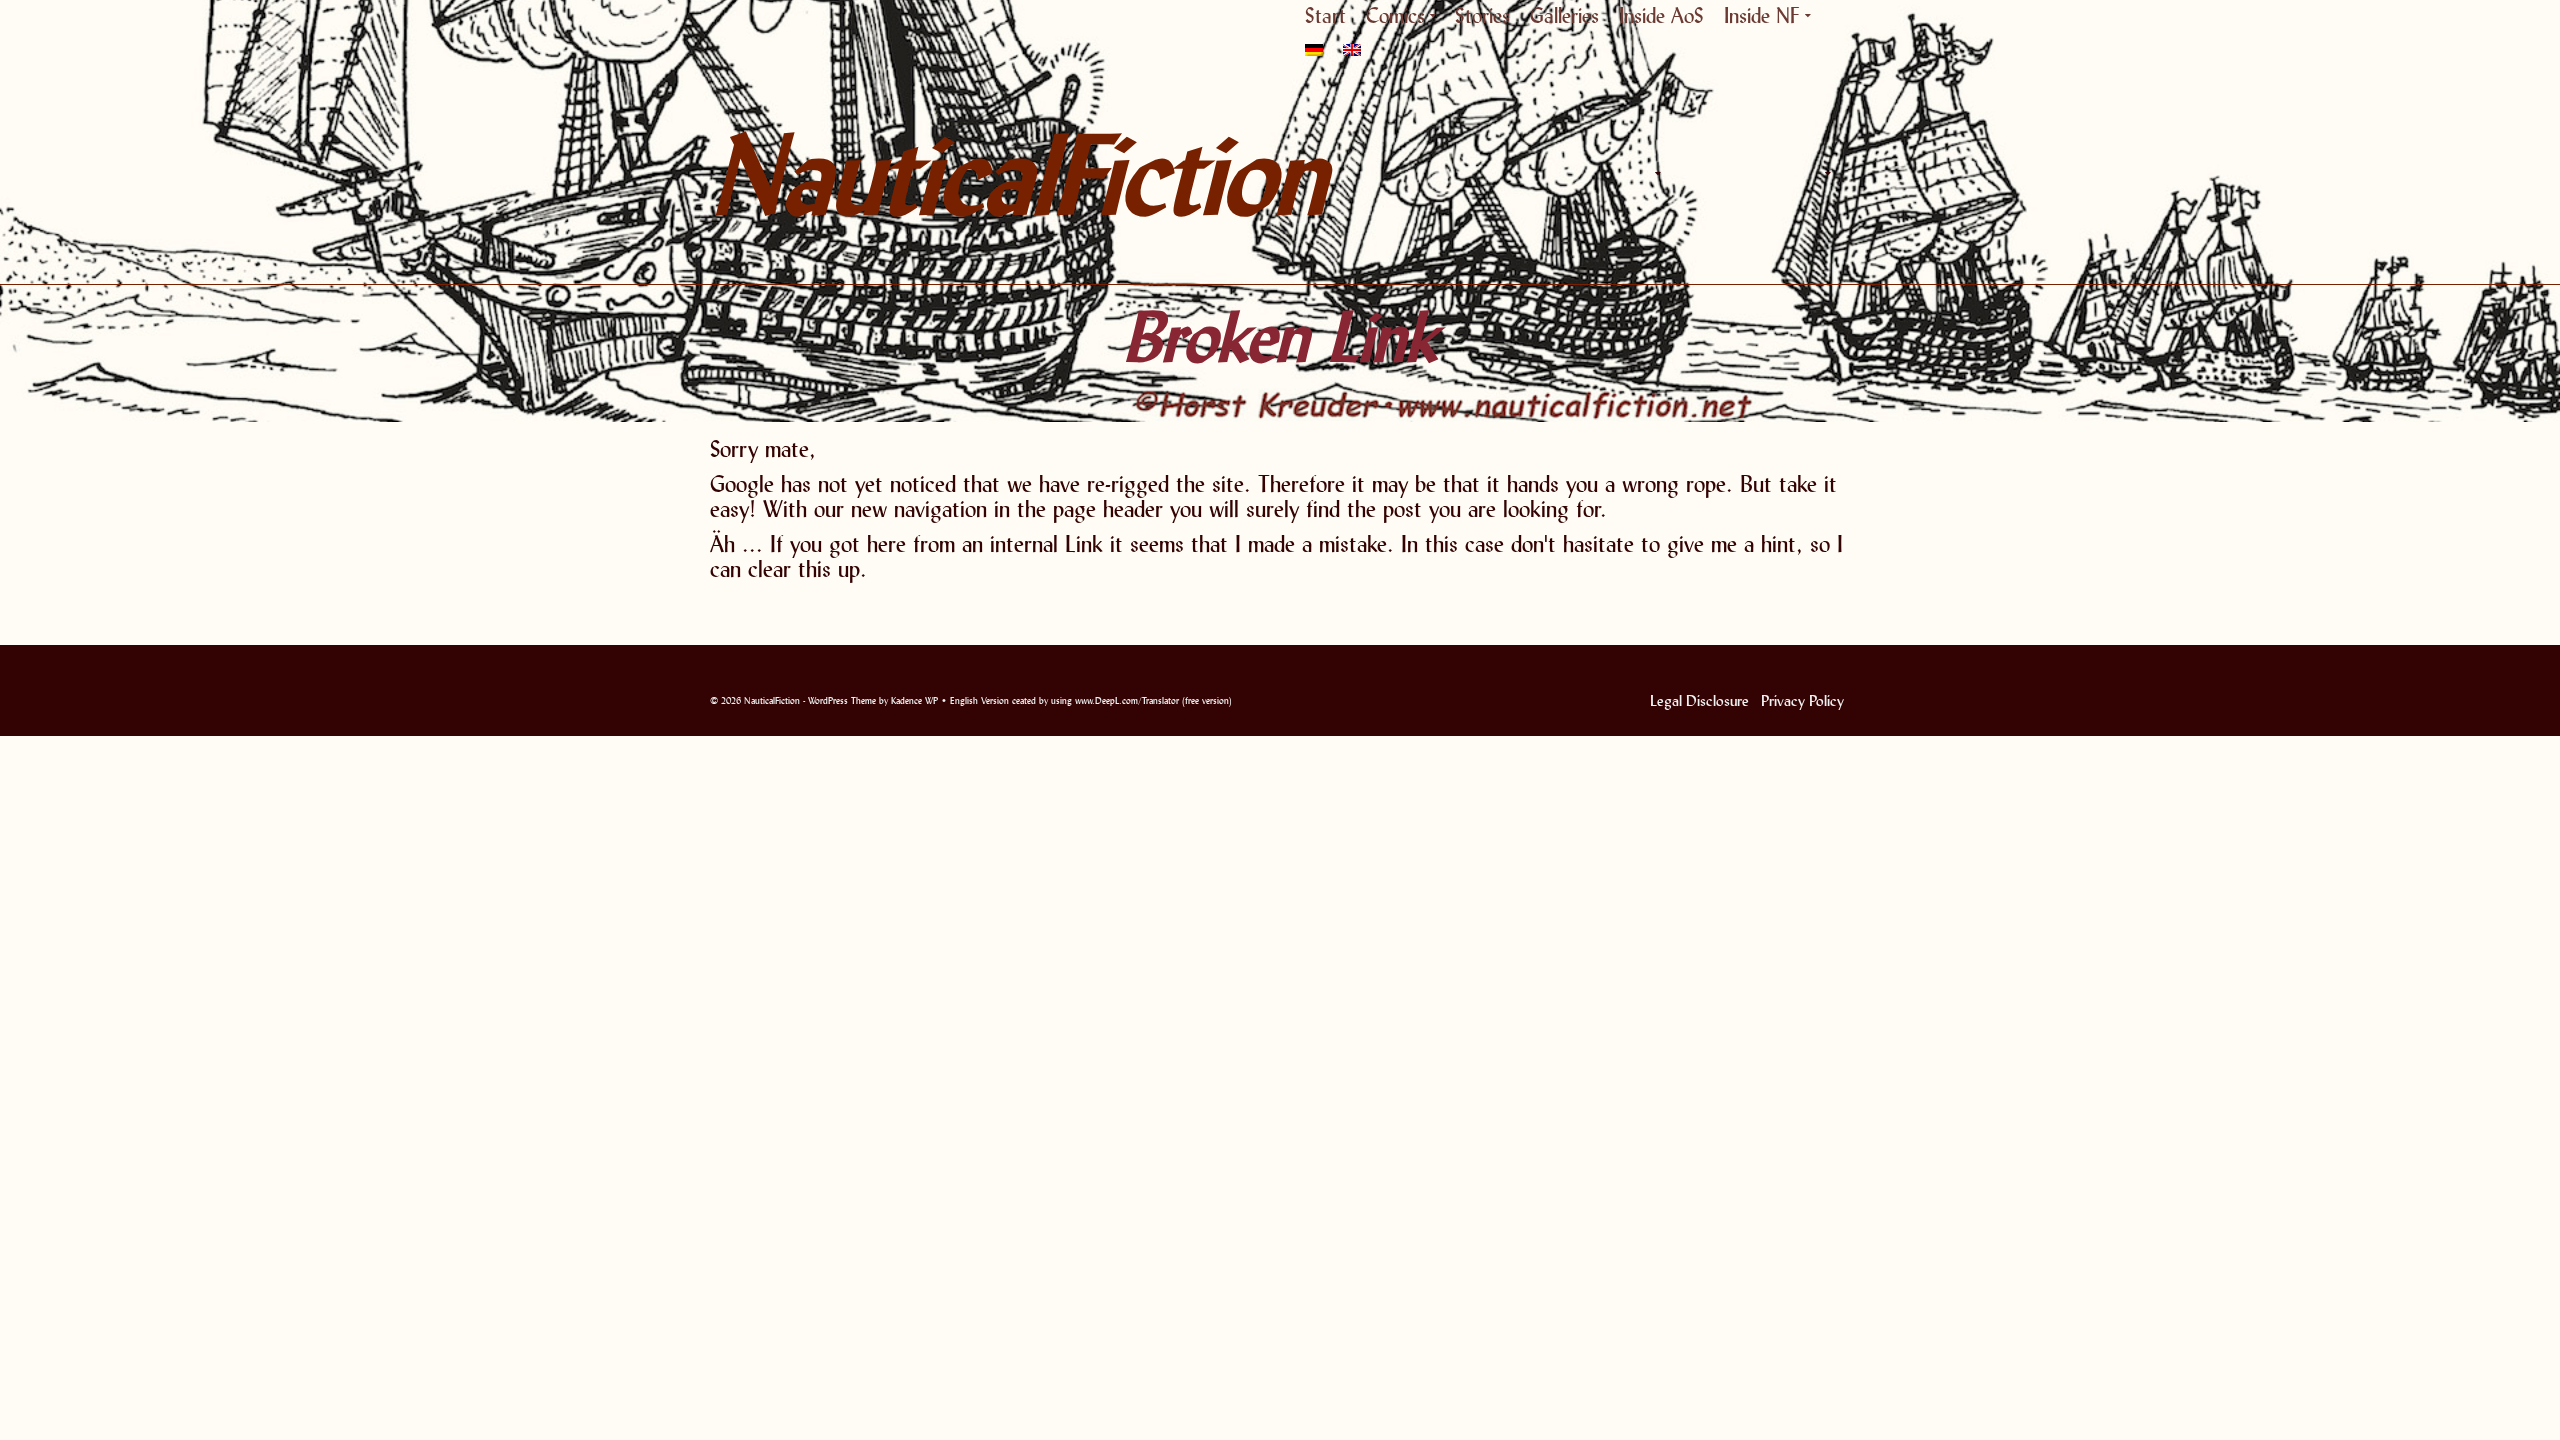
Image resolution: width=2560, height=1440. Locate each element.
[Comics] (1655, 174)
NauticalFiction (890, 174)
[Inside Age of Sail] (1780, 174)
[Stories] (1700, 174)
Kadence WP (914, 700)
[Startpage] (1610, 174)
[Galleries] (1740, 174)
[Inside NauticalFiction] (1825, 174)
